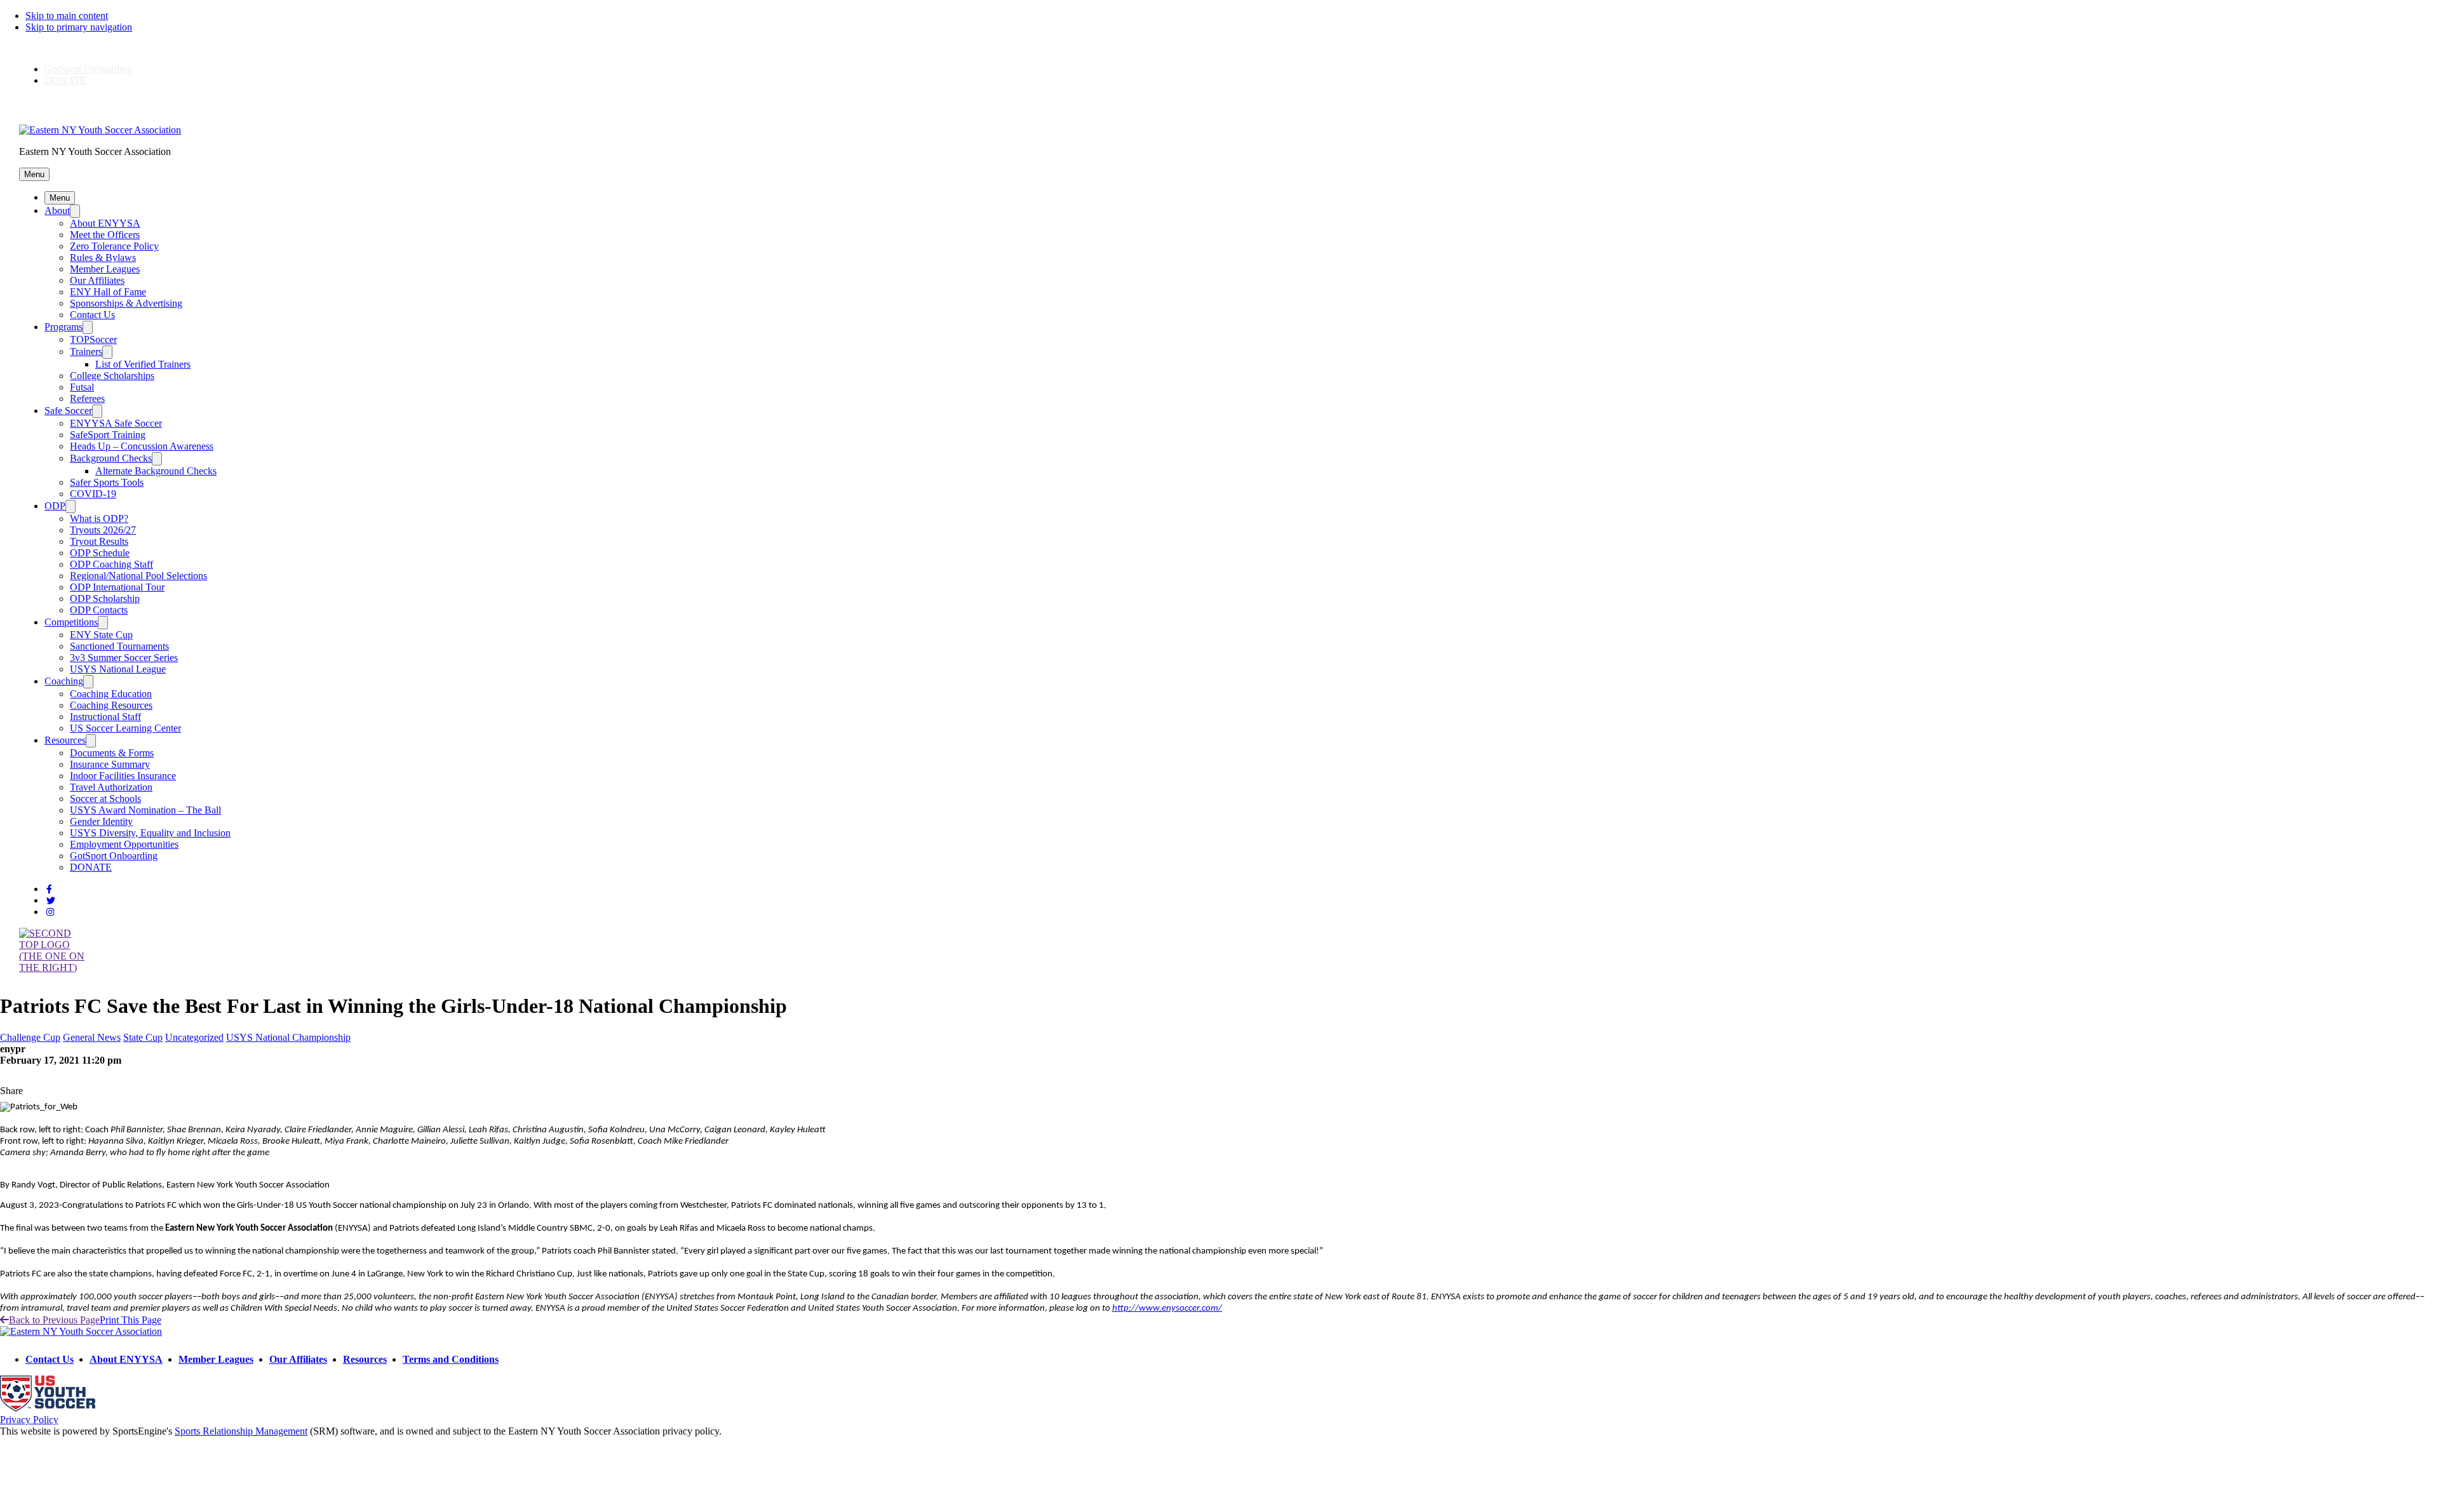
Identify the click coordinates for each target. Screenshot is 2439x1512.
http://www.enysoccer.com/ (1167, 1308)
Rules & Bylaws (103, 258)
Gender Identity (101, 821)
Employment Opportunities (124, 844)
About (57, 211)
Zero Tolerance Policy (114, 246)
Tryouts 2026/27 (103, 530)
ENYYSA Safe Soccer (116, 423)
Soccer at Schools (105, 799)
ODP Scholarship (105, 599)
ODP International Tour (117, 587)
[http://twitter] (51, 901)
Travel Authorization (111, 787)
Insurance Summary (110, 764)
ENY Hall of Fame (108, 292)
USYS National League (118, 669)
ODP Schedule (100, 553)
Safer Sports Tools (107, 482)
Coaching (64, 681)
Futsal (82, 387)
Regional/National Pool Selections (138, 576)
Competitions (71, 622)
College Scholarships (112, 376)
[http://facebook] (49, 889)
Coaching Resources (111, 705)
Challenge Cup (30, 1037)
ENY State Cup (101, 635)
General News (92, 1037)
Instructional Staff (105, 717)
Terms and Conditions (451, 1359)
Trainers (86, 351)
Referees (87, 398)
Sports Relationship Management (241, 1431)
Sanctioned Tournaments (119, 646)
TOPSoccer (93, 339)
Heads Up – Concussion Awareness (142, 446)
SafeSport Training (108, 435)
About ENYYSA (105, 223)
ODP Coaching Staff (111, 564)
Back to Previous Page (54, 1320)
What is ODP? (99, 518)
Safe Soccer (68, 411)
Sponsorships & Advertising (126, 303)
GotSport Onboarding (88, 69)
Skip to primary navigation (79, 27)
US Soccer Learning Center (125, 728)
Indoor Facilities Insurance (123, 776)
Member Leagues (105, 269)
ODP (55, 506)
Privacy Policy (29, 1420)
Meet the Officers (105, 235)
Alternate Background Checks (156, 471)
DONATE (65, 80)
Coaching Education (111, 694)
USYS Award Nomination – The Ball (145, 810)
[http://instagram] (50, 912)
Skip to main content (67, 16)
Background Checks (111, 458)
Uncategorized (194, 1037)
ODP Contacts (99, 610)
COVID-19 (93, 494)
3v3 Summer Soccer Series (124, 658)
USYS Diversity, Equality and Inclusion (150, 833)
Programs (64, 327)
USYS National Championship (288, 1037)
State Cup (143, 1037)
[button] (34, 174)
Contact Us (92, 315)
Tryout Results (99, 541)
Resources (65, 740)
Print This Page (131, 1320)
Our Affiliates (97, 280)
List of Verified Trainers (143, 364)
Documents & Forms (112, 753)
